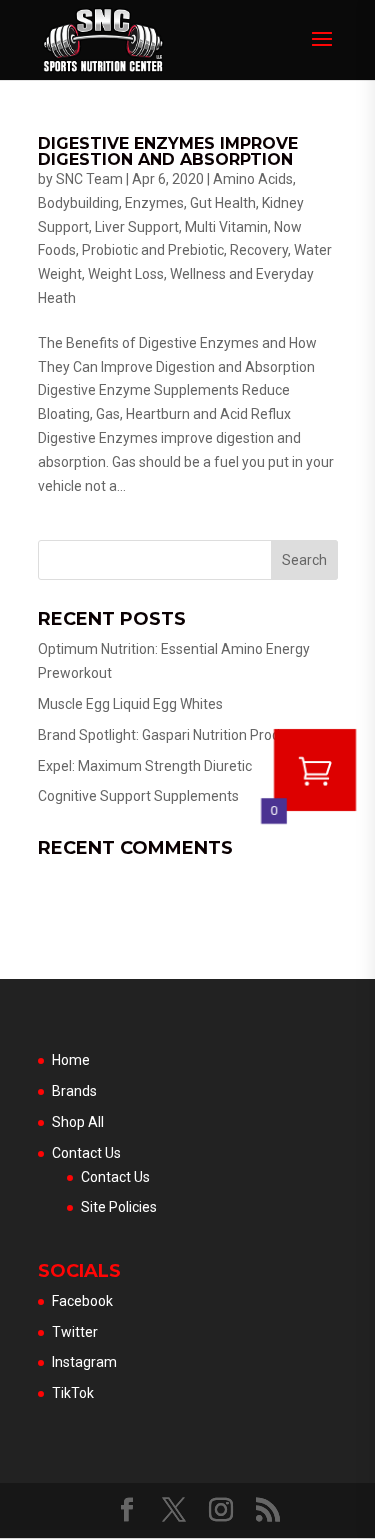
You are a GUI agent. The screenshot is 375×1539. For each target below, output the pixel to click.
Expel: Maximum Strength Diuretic (145, 766)
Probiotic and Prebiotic (153, 250)
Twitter (75, 1332)
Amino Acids (253, 179)
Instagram (84, 1362)
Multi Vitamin (226, 227)
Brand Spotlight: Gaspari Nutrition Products (172, 735)
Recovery (259, 250)
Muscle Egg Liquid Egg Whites (130, 704)
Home (71, 1060)
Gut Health (223, 203)
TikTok (73, 1393)
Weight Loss (126, 274)
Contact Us (86, 1153)
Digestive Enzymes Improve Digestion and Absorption (168, 151)
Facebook (82, 1301)
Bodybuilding (78, 203)
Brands (74, 1091)
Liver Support (137, 227)
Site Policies (119, 1207)
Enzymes (154, 203)
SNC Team (89, 179)
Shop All (78, 1122)
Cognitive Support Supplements (138, 796)
